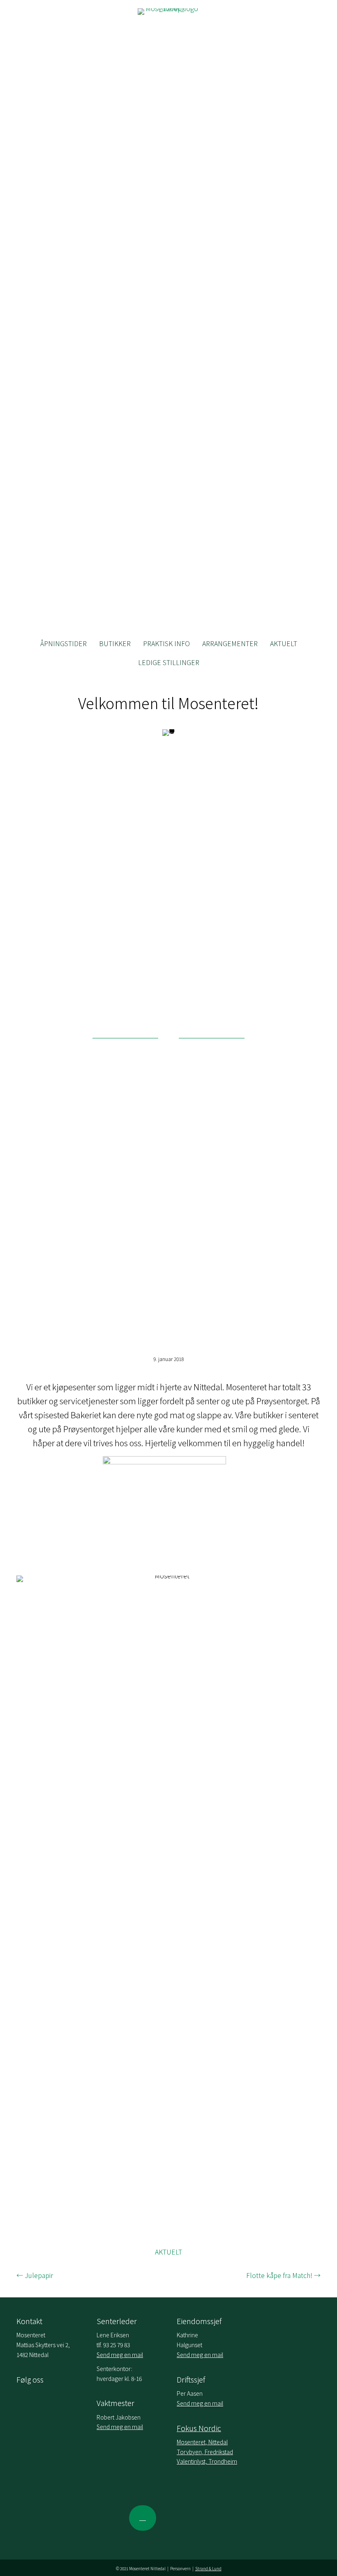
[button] (143, 2518)
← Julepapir (35, 2275)
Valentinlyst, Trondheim (207, 2461)
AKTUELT (168, 2252)
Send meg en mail (120, 2355)
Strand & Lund (208, 2568)
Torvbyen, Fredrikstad (205, 2452)
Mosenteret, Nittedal (202, 2442)
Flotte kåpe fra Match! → (283, 2275)
